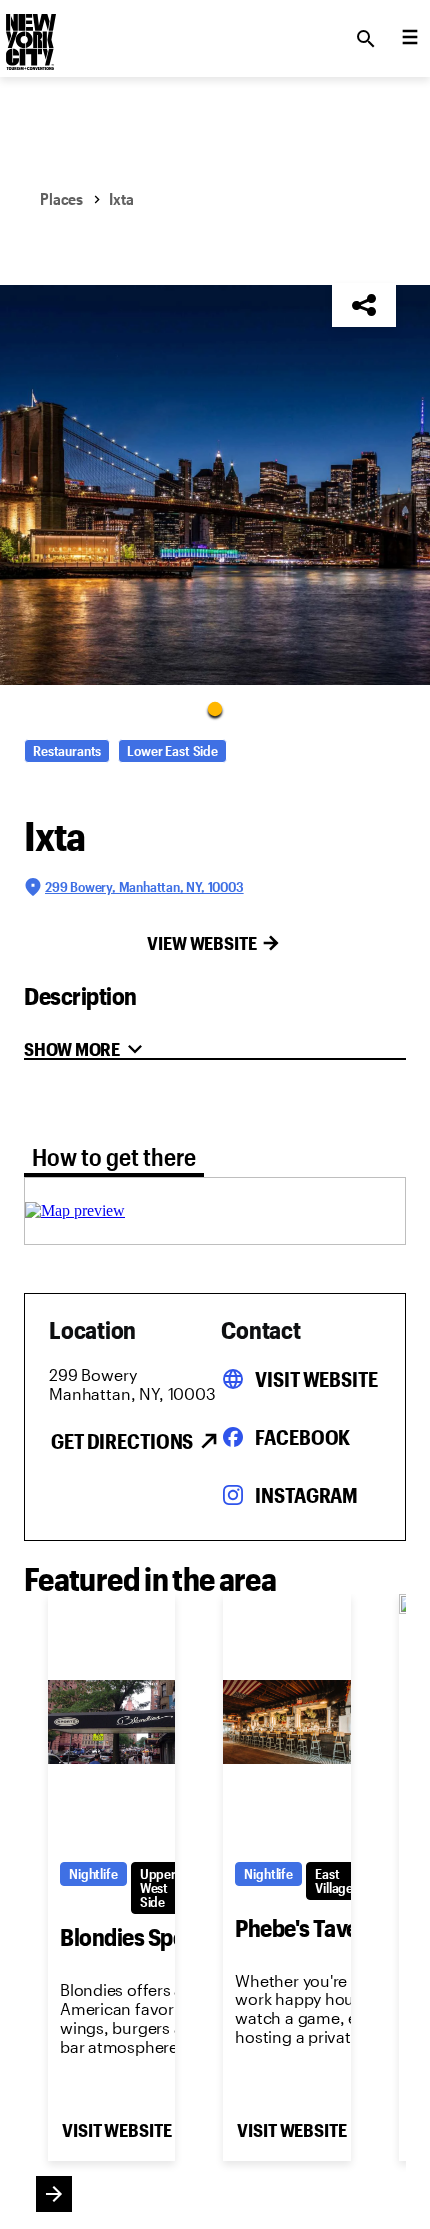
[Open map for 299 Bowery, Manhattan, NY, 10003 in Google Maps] (75, 1210)
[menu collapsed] (410, 39)
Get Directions (122, 1441)
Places (61, 198)
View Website (202, 943)
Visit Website (316, 1379)
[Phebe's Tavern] (286, 1722)
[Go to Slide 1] (215, 708)
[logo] (29, 33)
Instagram (306, 1495)
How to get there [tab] (114, 1156)
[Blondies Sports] (111, 1722)
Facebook (302, 1437)
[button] (215, 485)
